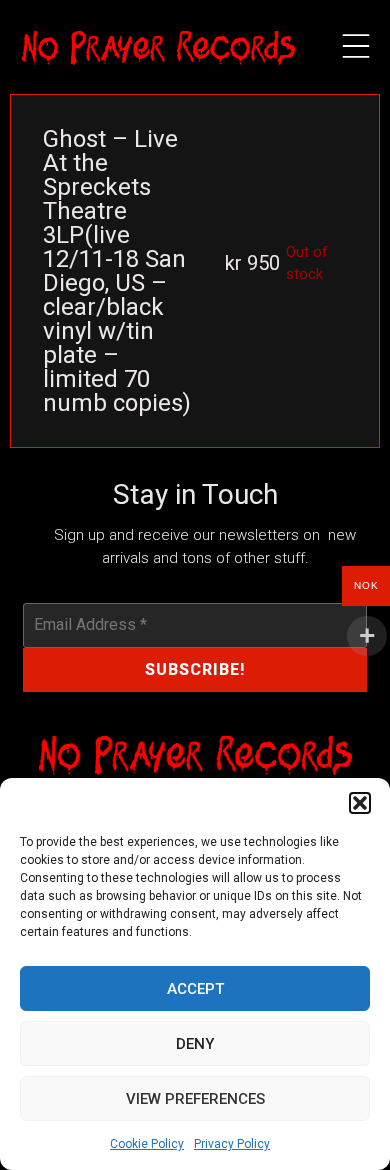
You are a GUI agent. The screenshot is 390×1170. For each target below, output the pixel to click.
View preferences (195, 1099)
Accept (195, 989)
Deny (195, 1044)
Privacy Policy (232, 1144)
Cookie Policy (147, 1144)
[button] (360, 803)
